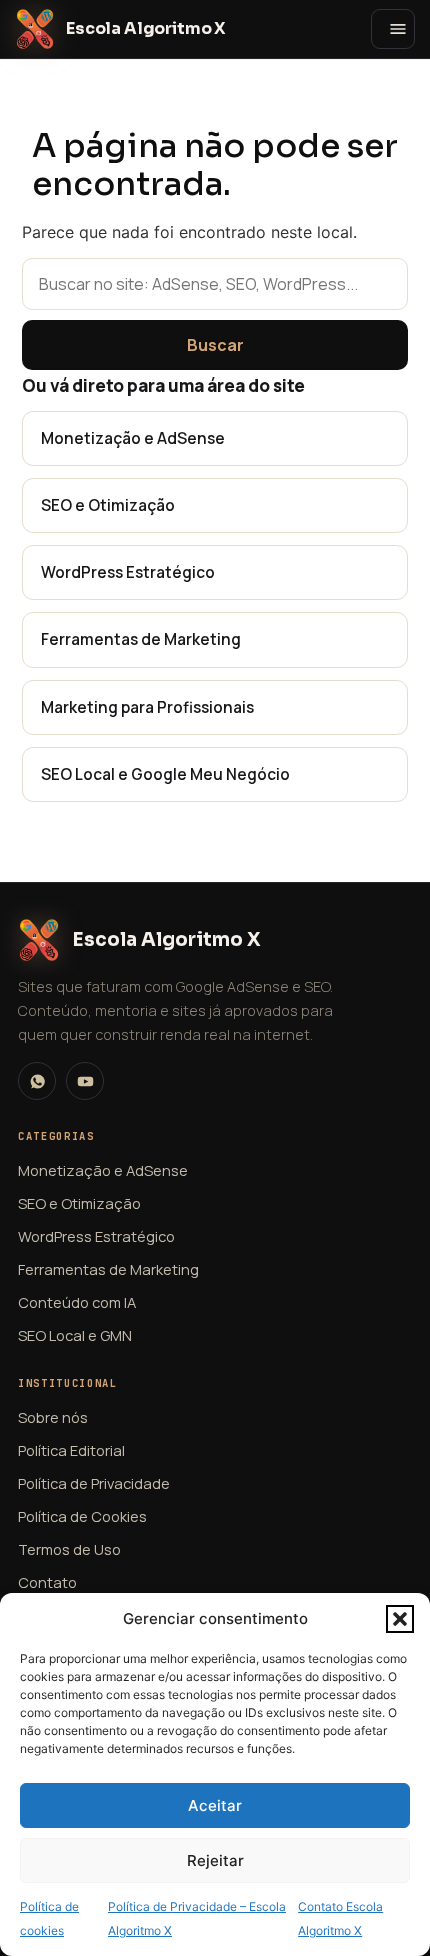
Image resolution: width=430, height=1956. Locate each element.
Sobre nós (53, 1417)
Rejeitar (215, 1860)
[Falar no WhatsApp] (37, 1081)
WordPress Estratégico (128, 572)
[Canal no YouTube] (85, 1081)
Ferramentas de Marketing (141, 639)
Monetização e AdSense (133, 438)
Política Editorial (71, 1450)
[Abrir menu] (393, 29)
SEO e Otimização (108, 505)
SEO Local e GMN (75, 1335)
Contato (47, 1582)
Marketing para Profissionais (147, 707)
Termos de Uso (69, 1549)
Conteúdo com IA (77, 1302)
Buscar (215, 345)
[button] (400, 1619)
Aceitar (215, 1805)
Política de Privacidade (94, 1483)
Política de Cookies (82, 1516)
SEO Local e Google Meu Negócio (165, 774)
